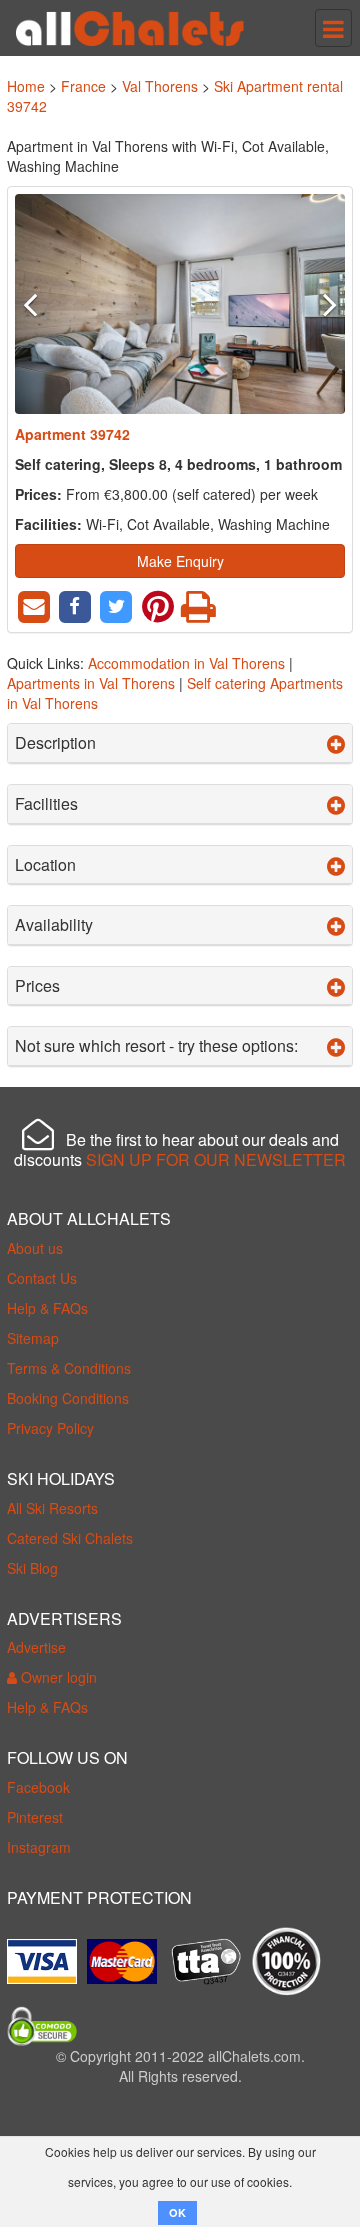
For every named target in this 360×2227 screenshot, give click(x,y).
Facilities (46, 804)
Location (45, 865)
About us (35, 1248)
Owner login (57, 1677)
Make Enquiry (180, 561)
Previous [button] (40, 304)
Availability (54, 925)
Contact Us (42, 1278)
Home (26, 86)
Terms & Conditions (69, 1368)
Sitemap (33, 1338)
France (83, 86)
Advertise (36, 1647)
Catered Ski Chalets (70, 1538)
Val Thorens (160, 86)
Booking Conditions (68, 1398)
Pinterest (35, 1817)
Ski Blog (32, 1568)
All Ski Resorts (52, 1508)
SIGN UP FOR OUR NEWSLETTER (216, 1159)
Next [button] (321, 304)
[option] (180, 304)
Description (55, 743)
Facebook (38, 1787)
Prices (37, 986)
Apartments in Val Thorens (91, 683)
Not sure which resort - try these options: (156, 1046)
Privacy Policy (50, 1428)
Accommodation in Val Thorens (186, 663)
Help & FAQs (47, 1308)
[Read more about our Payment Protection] (47, 1954)
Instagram (39, 1847)
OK (177, 2212)
